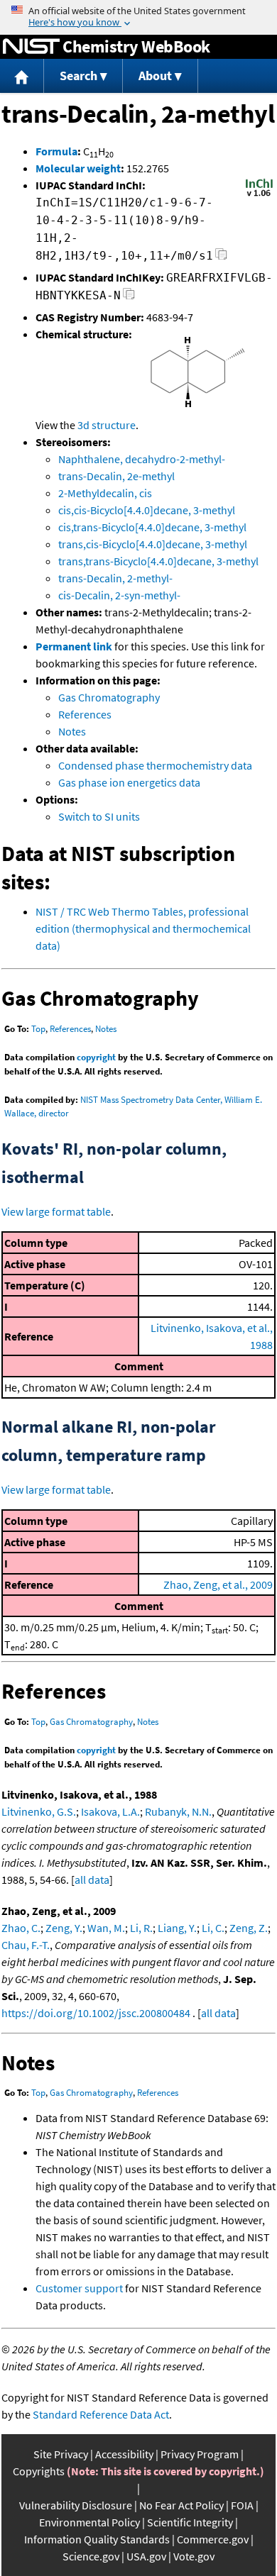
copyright (96, 1057)
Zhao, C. (21, 1928)
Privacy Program (200, 2454)
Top (38, 1029)
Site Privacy (61, 2454)
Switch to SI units (99, 816)
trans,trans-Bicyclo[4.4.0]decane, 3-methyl (158, 561)
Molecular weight (78, 168)
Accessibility (124, 2454)
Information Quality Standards (97, 2539)
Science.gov (91, 2556)
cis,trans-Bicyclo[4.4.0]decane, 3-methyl (152, 527)
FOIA (242, 2505)
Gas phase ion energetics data (129, 782)
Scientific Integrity (190, 2522)
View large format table (56, 1211)
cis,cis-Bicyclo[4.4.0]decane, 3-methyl (147, 510)
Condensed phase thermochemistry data (155, 765)
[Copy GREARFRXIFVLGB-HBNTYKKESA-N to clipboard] (129, 298)
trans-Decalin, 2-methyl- (115, 578)
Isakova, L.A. (110, 1811)
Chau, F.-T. (26, 1945)
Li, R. (141, 1928)
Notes (72, 731)
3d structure (107, 425)
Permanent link (74, 646)
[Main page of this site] (22, 76)
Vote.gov (194, 2556)
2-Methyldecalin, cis (105, 493)
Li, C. (213, 1928)
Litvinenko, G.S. (39, 1811)
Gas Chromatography (109, 697)
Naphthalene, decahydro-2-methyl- (142, 459)
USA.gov (146, 2556)
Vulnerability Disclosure (76, 2505)
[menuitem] (22, 76)
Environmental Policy (89, 2522)
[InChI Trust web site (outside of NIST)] (259, 195)
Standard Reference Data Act (101, 2414)
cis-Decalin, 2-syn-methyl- (119, 595)
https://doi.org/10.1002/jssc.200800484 (96, 2013)
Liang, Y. (177, 1928)
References (85, 714)
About (155, 76)
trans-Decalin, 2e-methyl (116, 476)
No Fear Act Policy (181, 2505)
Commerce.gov (213, 2539)
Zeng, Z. (249, 1928)
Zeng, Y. (64, 1928)
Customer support (79, 2288)
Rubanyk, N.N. (178, 1811)
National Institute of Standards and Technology (31, 47)
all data (92, 1880)
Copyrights (39, 2471)
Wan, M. (106, 1928)
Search (78, 76)
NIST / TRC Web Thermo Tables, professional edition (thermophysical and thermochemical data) (143, 928)
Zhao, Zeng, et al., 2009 (218, 1584)
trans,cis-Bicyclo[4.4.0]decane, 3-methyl (153, 544)
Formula (56, 151)
